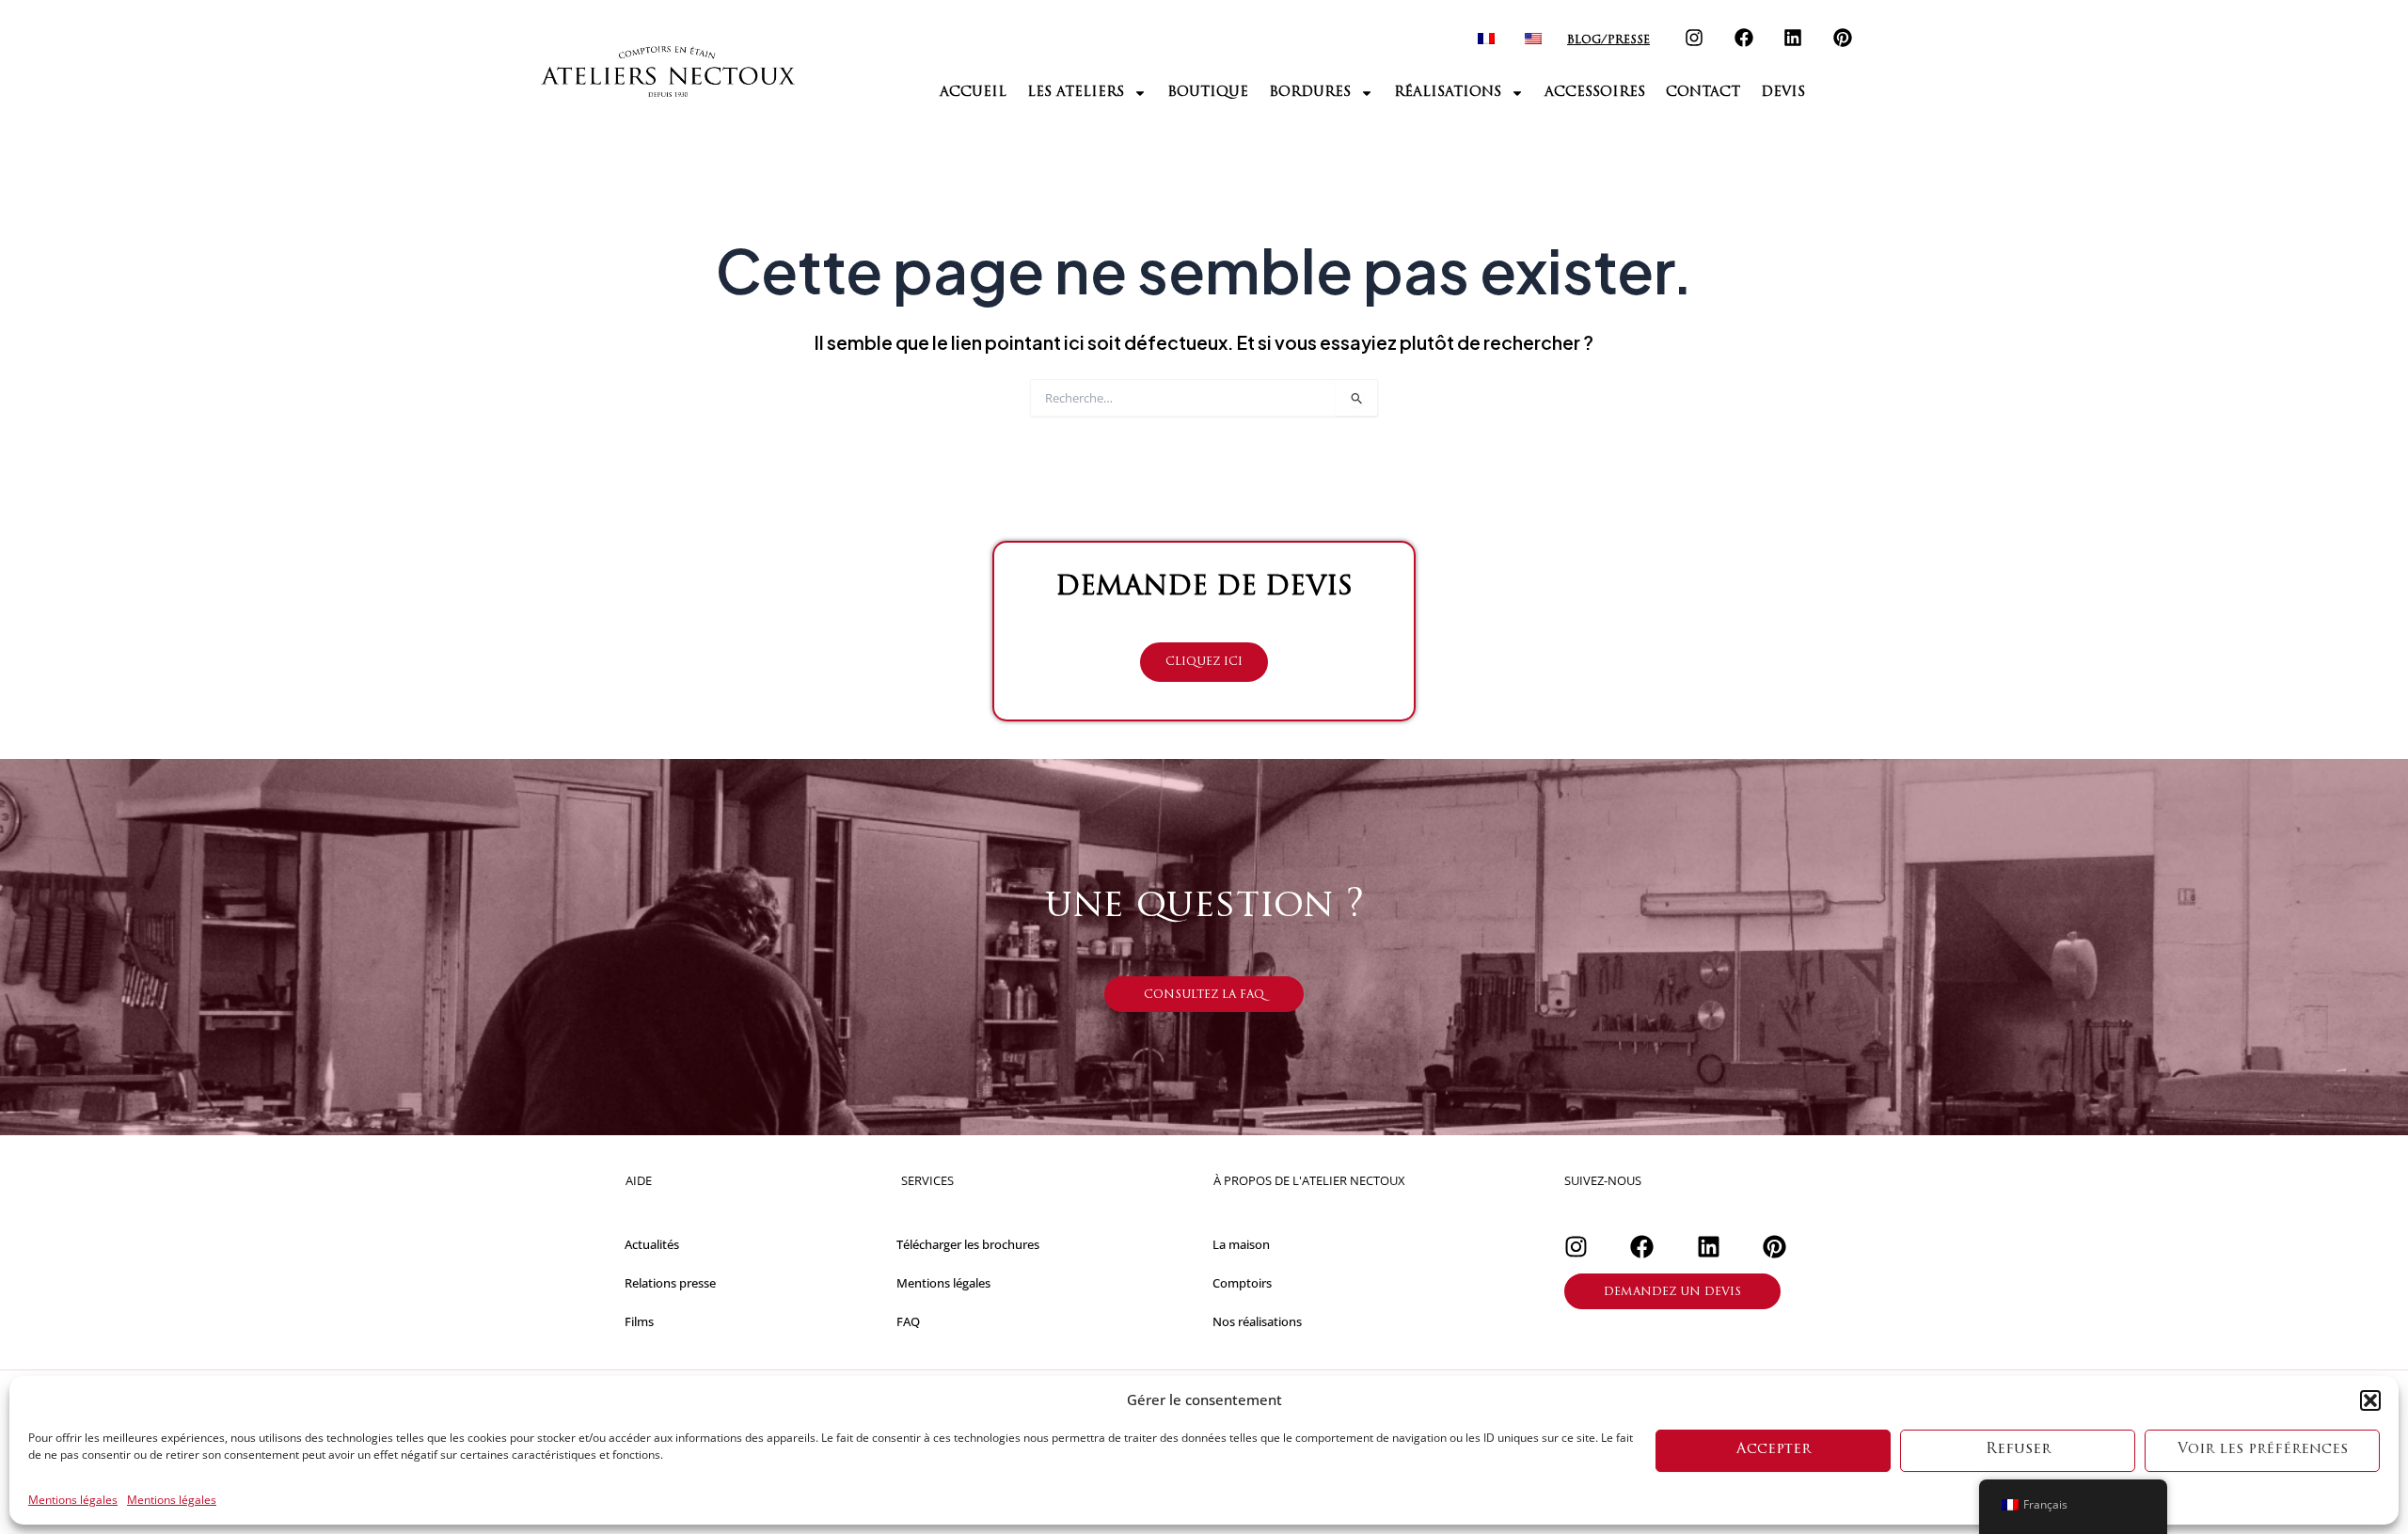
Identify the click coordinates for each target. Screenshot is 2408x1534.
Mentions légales (73, 1501)
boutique (1208, 93)
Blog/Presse (1608, 40)
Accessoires (1595, 93)
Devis (1783, 93)
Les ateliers (1076, 93)
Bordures (1310, 93)
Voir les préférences (2263, 1450)
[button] (2370, 1400)
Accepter (1774, 1450)
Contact (1703, 93)
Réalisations (1448, 93)
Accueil (973, 93)
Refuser (2018, 1450)
